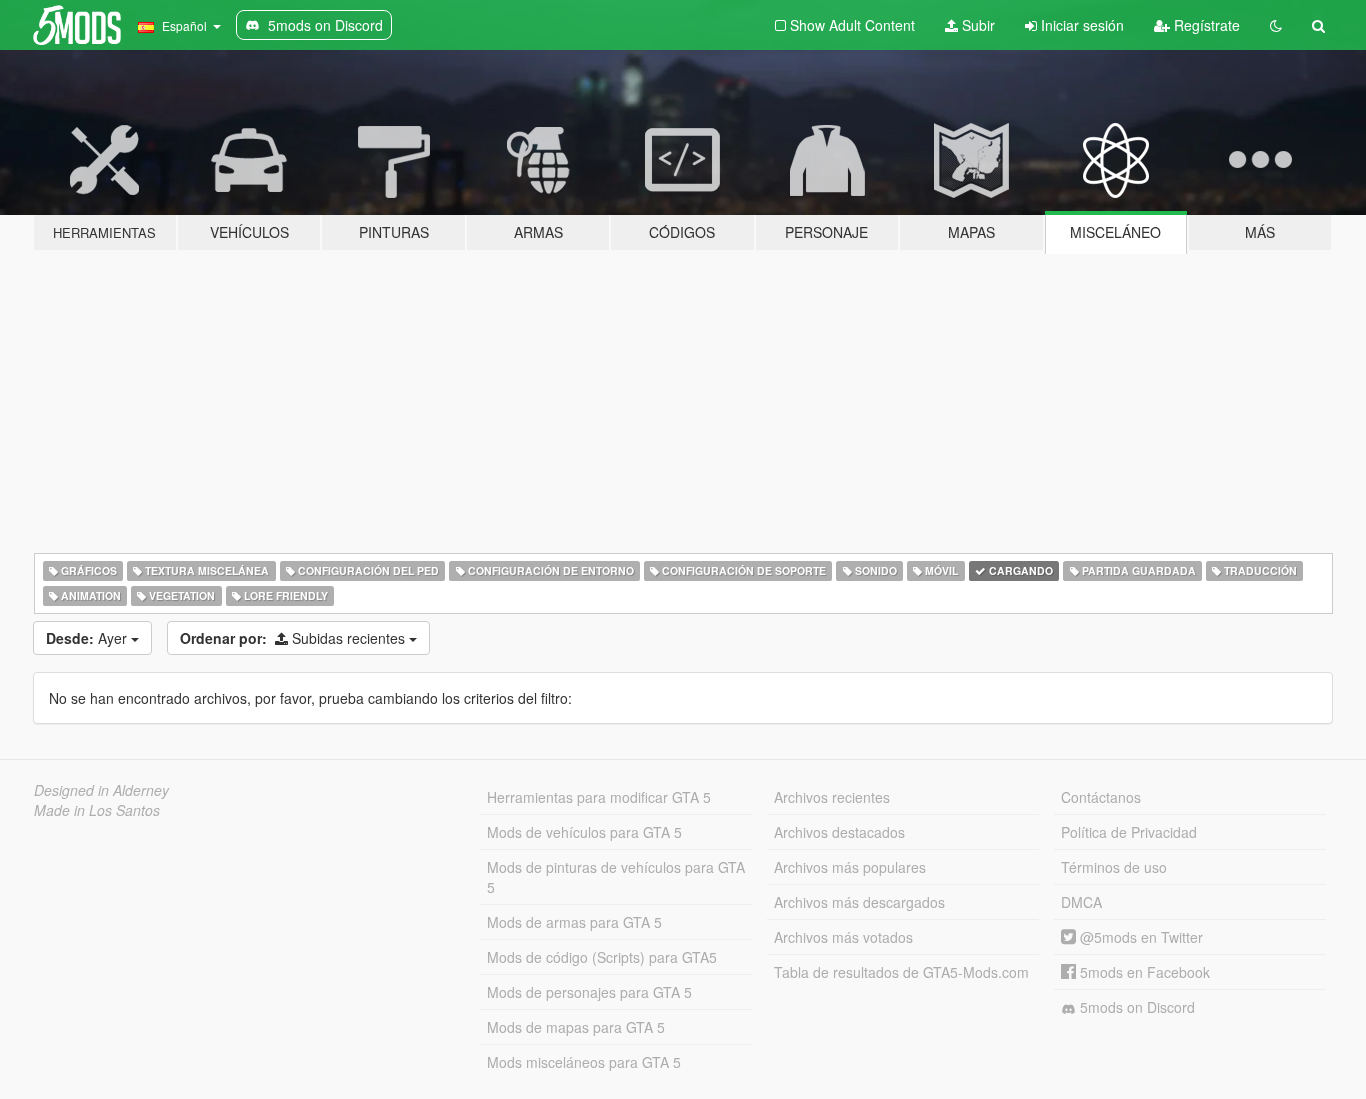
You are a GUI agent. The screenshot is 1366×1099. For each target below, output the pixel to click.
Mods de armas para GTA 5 (574, 922)
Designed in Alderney (101, 790)
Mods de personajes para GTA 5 (589, 992)
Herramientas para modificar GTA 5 (599, 797)
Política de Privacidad (1129, 832)
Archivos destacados (839, 832)
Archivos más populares (850, 867)
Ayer (88, 638)
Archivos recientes (832, 797)
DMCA (1081, 902)
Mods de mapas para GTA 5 (576, 1027)
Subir (976, 25)
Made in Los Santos (97, 810)
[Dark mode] (1276, 25)
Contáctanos (1101, 797)
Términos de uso (1114, 867)
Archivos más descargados (859, 902)
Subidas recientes (294, 638)
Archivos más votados (843, 937)
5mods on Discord (1135, 1007)
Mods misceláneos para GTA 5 (584, 1062)
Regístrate (1205, 25)
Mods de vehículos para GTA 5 (584, 832)
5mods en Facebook (1143, 972)
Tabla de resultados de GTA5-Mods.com (901, 972)
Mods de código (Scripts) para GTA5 (602, 957)
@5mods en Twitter (1139, 937)
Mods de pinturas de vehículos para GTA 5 (616, 877)
